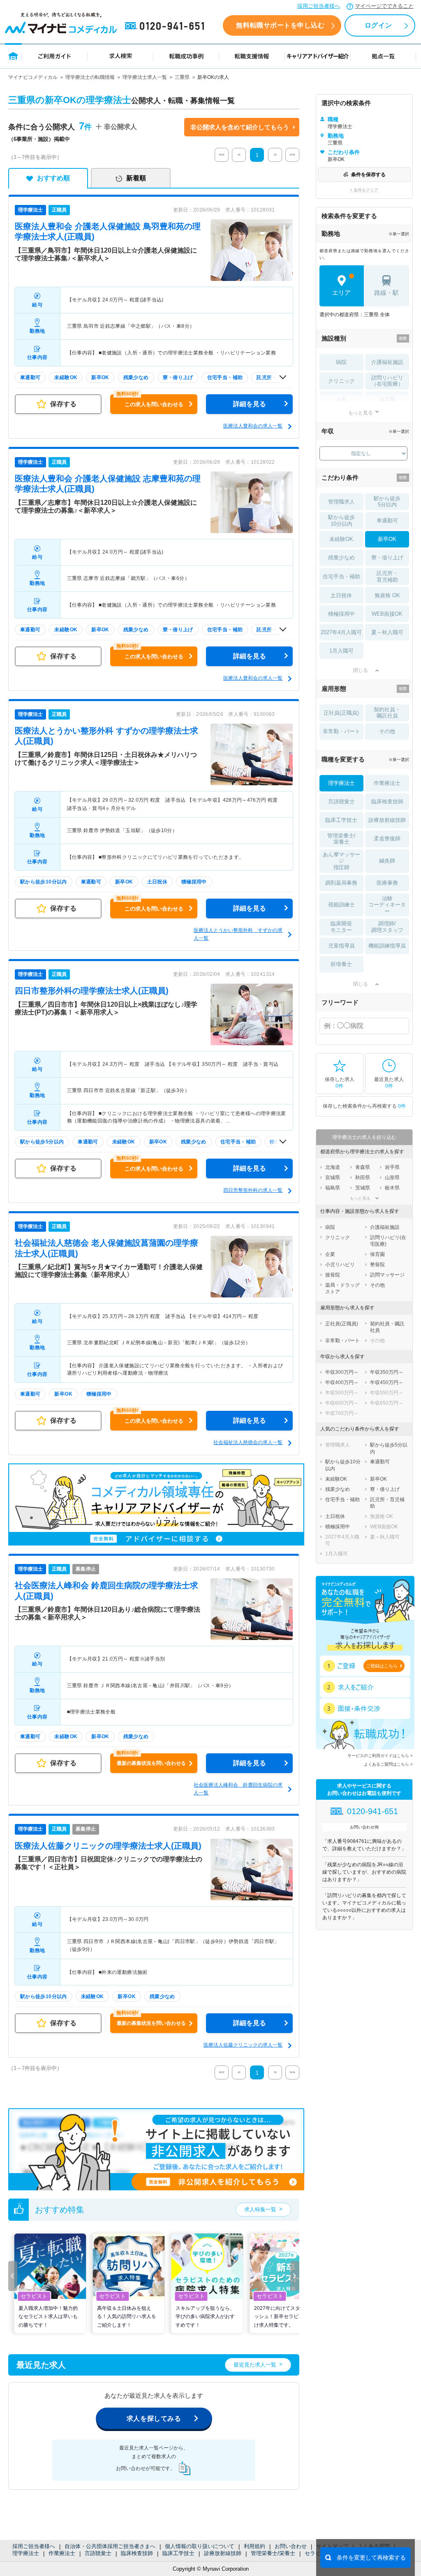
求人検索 (120, 56)
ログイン (378, 25)
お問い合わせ (291, 2546)
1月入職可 (341, 651)
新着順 (136, 178)
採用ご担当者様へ (319, 6)
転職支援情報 (252, 56)
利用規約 (254, 2546)
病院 (341, 362)
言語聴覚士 (98, 2553)
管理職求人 (341, 502)
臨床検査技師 (137, 2553)
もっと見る (361, 413)
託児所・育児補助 (387, 576)
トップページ (13, 56)
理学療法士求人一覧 (145, 77)
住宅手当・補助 (341, 576)
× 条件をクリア (364, 190)
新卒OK (387, 539)
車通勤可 (387, 521)
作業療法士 (62, 2553)
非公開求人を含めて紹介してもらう (240, 127)
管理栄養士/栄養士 (273, 2553)
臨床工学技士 (178, 2553)
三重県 (182, 77)
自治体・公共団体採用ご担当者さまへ (110, 2546)
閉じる (361, 670)
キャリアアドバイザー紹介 (318, 56)
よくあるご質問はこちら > (388, 1764)
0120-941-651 (166, 26)
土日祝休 (341, 595)
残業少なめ (341, 558)
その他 (387, 731)
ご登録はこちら (382, 1666)
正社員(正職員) (341, 713)
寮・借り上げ (387, 558)
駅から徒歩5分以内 (387, 502)
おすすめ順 (53, 178)
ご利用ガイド (55, 56)
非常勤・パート (341, 731)
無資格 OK (387, 595)
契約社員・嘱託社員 (387, 713)
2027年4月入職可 (341, 632)
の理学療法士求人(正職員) (92, 991)
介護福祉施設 (387, 362)
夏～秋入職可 (387, 632)
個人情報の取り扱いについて (200, 2546)
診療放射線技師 (223, 2553)
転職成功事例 (186, 56)
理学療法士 (26, 2553)
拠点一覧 (383, 56)
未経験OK (341, 539)
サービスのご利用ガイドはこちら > (380, 1756)
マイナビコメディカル (33, 77)
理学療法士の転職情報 (90, 77)
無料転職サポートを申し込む (280, 25)
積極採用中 (341, 614)
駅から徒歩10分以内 (341, 521)
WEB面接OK (387, 614)
